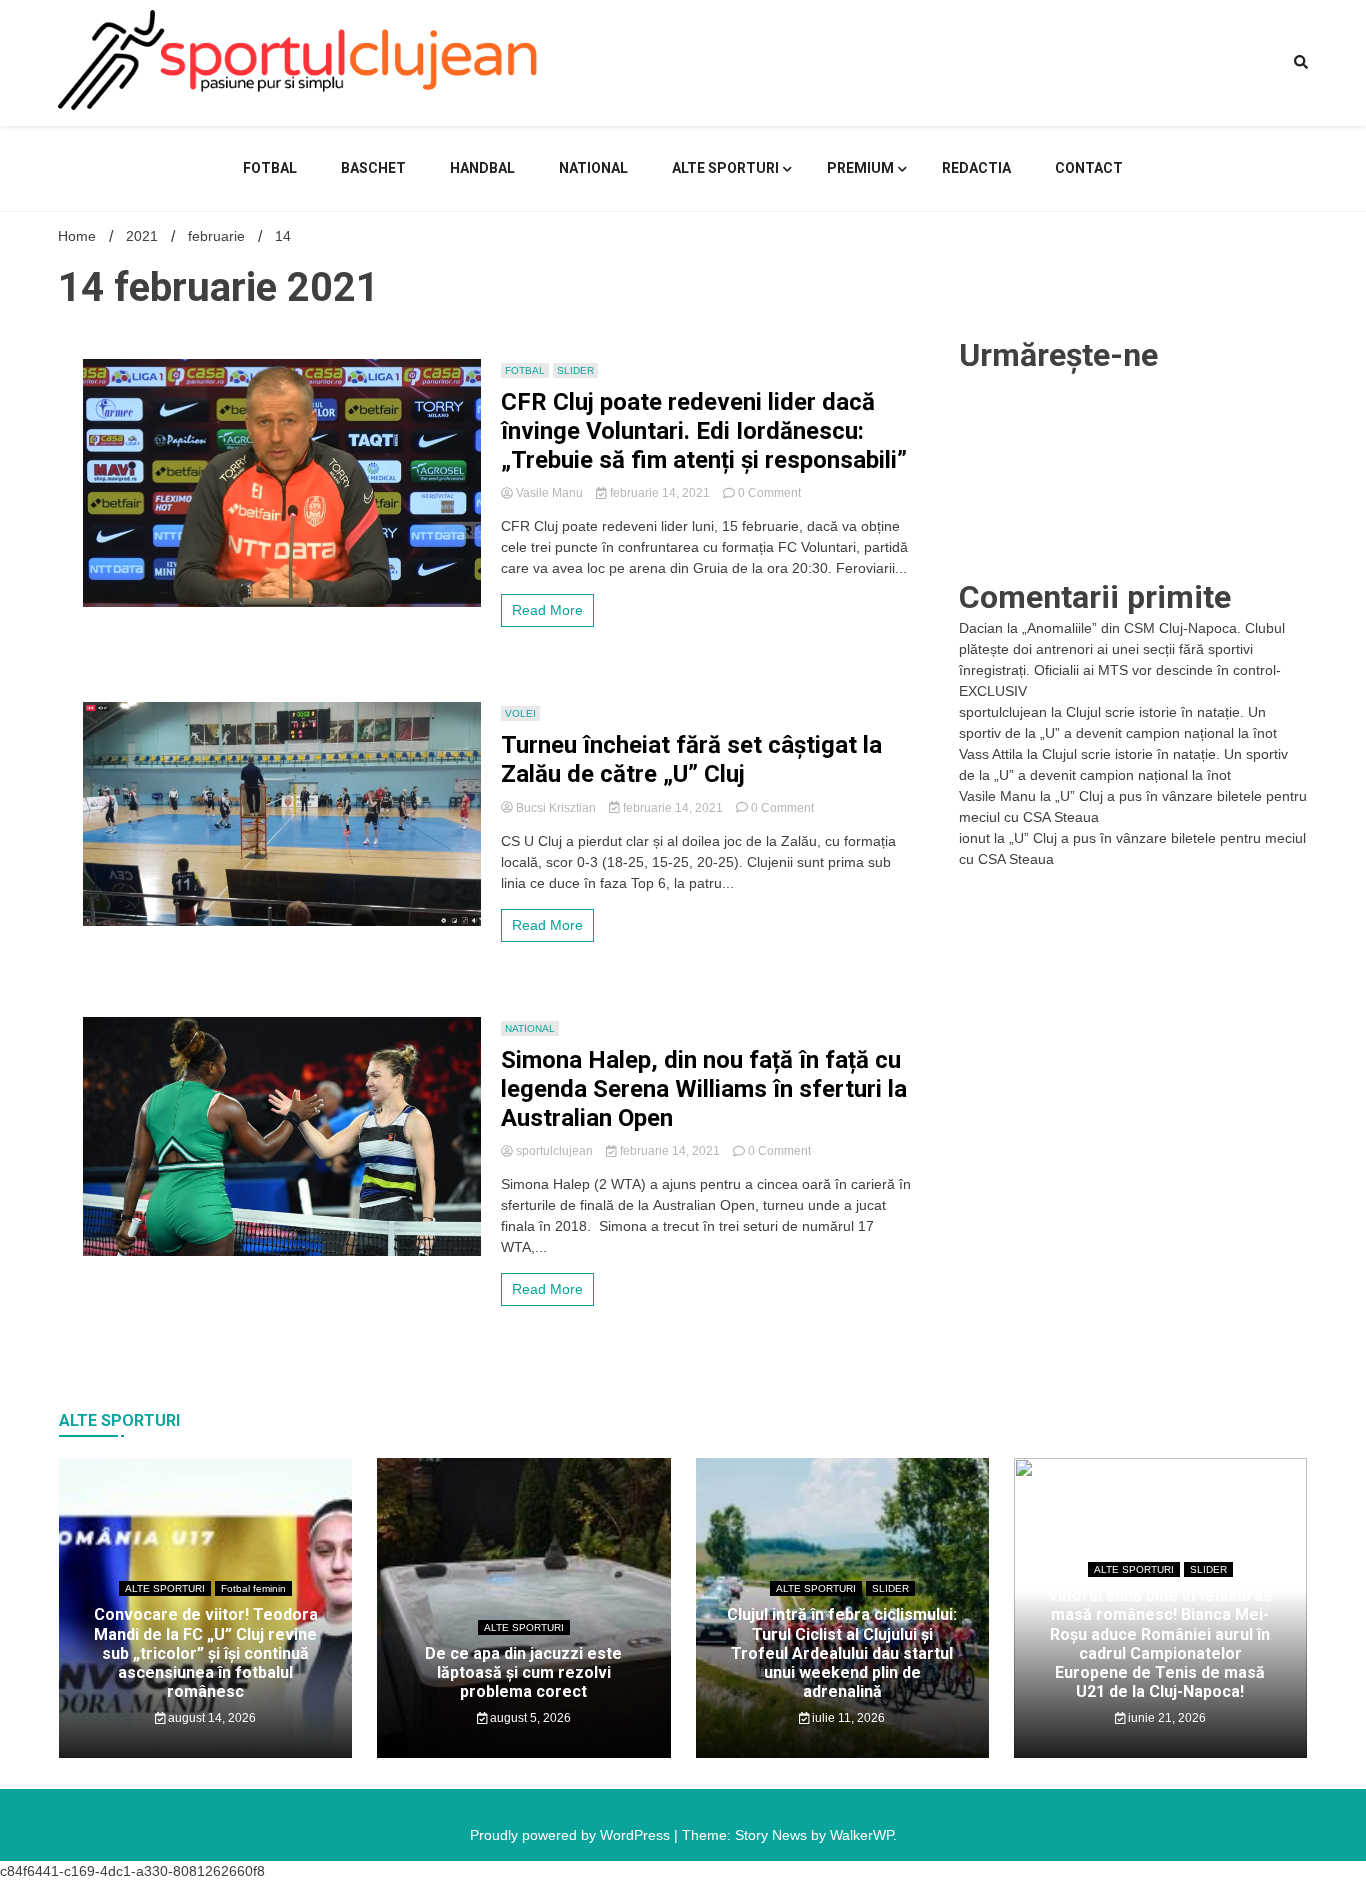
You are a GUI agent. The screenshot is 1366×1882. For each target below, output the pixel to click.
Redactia (976, 168)
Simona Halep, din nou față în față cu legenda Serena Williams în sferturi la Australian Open (704, 1089)
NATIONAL (593, 168)
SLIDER (575, 370)
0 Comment (769, 493)
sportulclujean (554, 1151)
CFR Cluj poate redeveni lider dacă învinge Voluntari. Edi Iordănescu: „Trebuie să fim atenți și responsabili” (704, 431)
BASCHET (373, 168)
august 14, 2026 (210, 1718)
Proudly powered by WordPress (572, 1835)
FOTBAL (270, 168)
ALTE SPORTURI (725, 168)
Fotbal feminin (253, 1588)
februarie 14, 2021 (660, 493)
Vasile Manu (549, 493)
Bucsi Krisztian (556, 808)
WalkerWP (861, 1835)
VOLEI (520, 713)
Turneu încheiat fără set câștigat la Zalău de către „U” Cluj (691, 759)
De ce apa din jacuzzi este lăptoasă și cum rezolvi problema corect (523, 1672)
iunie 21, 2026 (1165, 1718)
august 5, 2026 (529, 1718)
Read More (547, 610)
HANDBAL (482, 168)
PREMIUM (860, 168)
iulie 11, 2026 (847, 1718)
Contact (1089, 168)
